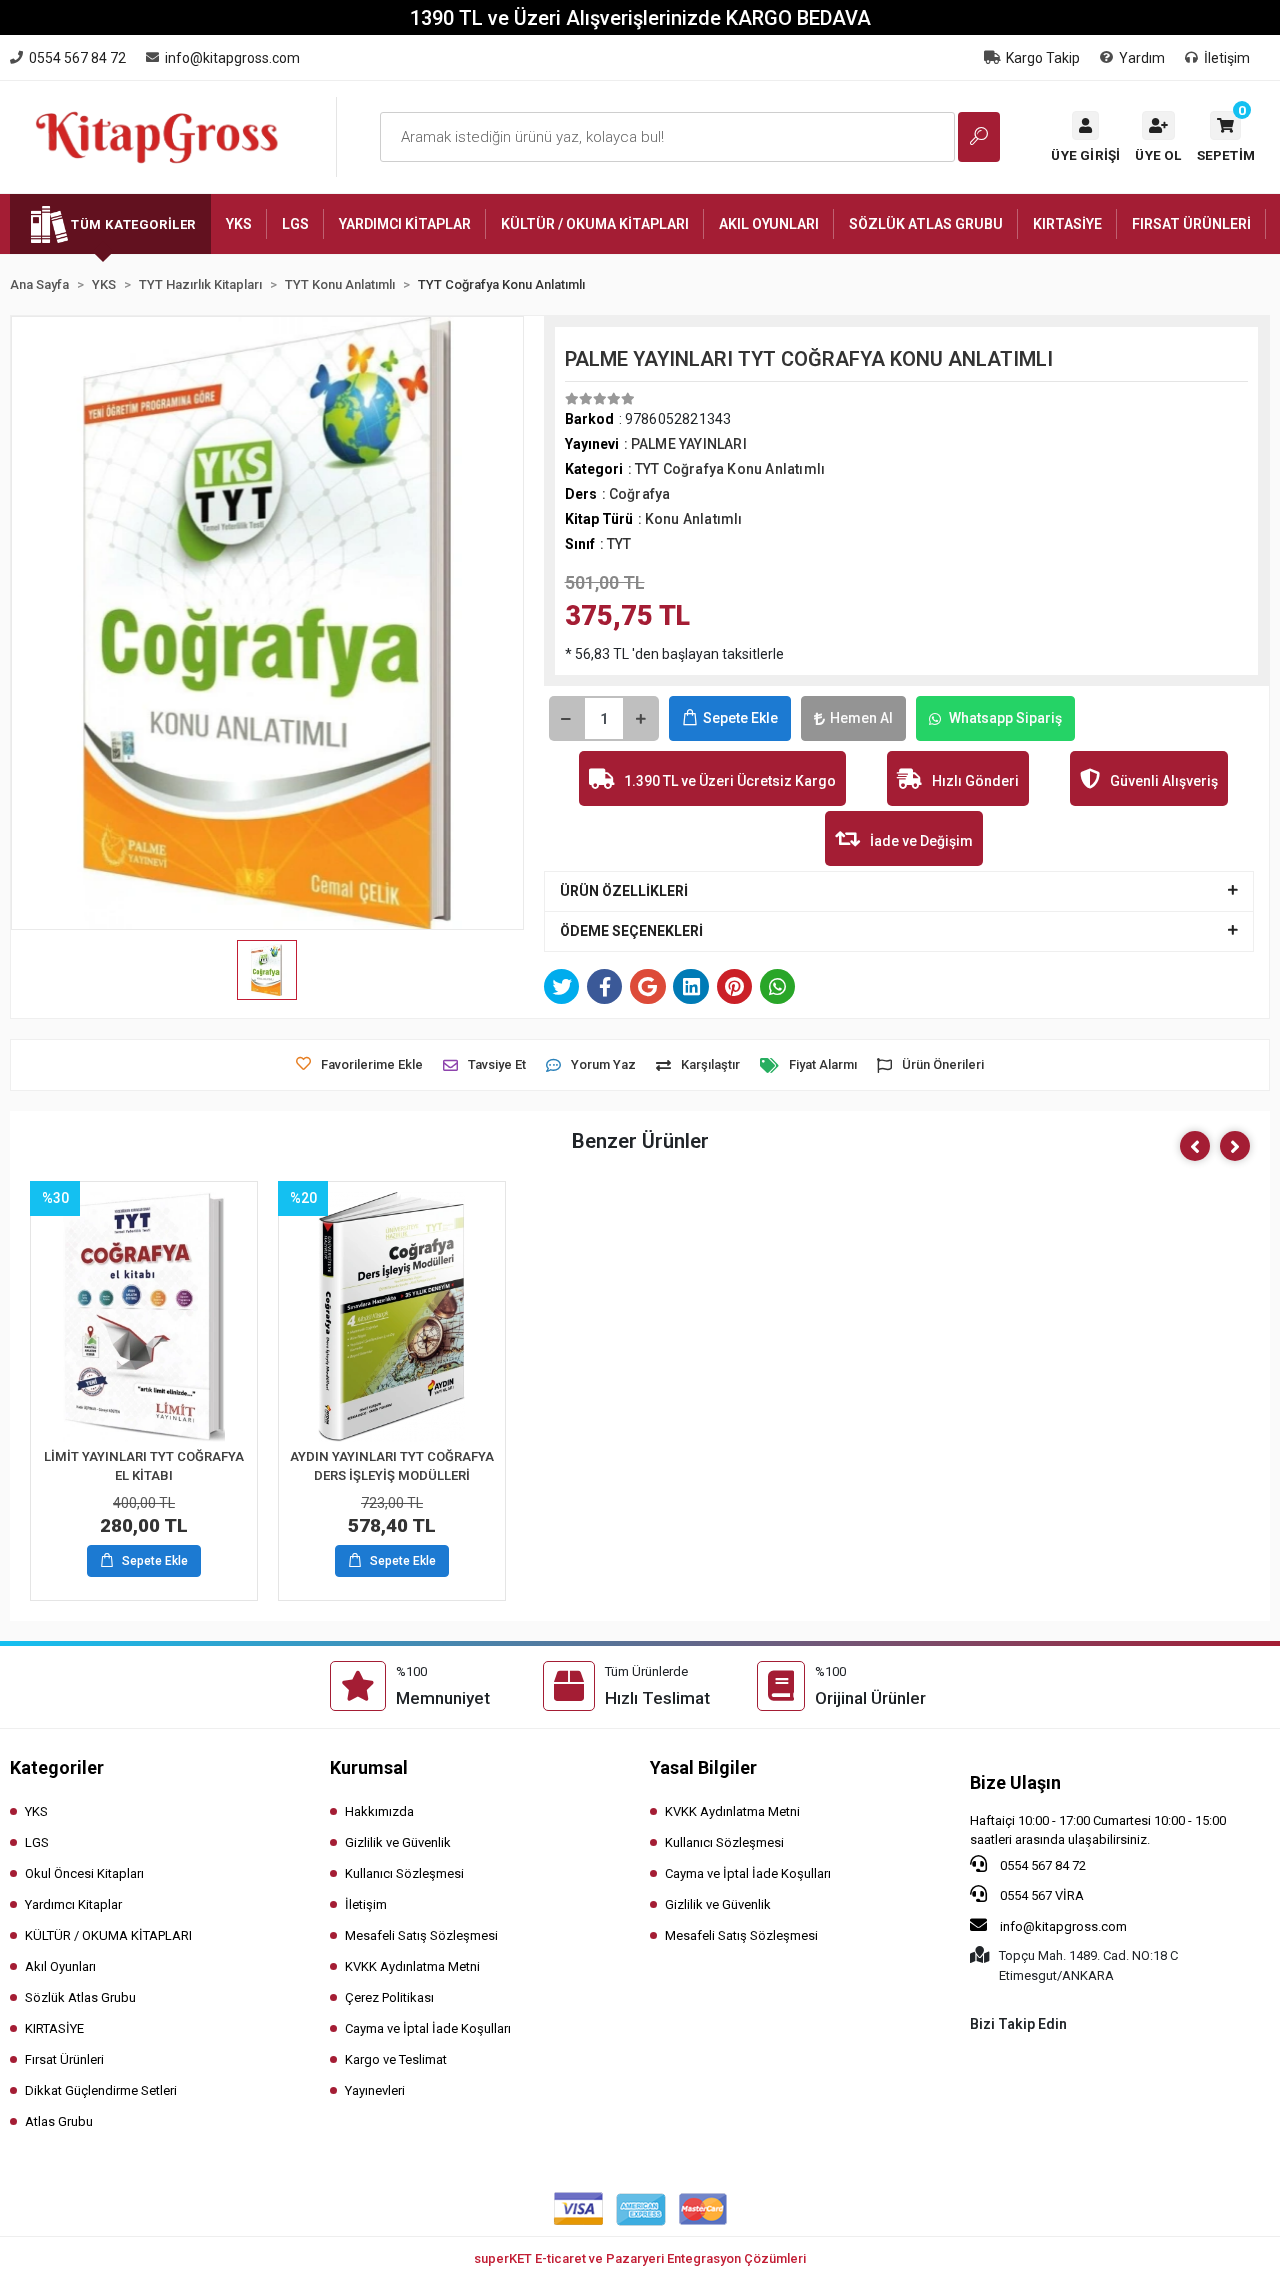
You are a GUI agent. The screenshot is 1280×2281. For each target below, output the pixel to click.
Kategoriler (57, 1767)
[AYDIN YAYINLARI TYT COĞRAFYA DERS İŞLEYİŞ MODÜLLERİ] (392, 1317)
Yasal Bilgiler (703, 1767)
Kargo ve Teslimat (396, 2059)
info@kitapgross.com (1062, 1926)
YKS (36, 1811)
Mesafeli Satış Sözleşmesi (421, 1935)
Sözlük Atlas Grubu (80, 1997)
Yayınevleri (375, 2090)
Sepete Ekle (740, 718)
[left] (1195, 1146)
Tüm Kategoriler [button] (133, 224)
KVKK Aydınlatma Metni (412, 1966)
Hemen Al (861, 718)
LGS (37, 1842)
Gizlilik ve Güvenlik (398, 1842)
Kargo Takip (1043, 58)
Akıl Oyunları (60, 1966)
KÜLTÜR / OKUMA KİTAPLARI (108, 1935)
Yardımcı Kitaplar (73, 1904)
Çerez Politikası (389, 1997)
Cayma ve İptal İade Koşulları (428, 2028)
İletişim (1227, 58)
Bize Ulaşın (1015, 1782)
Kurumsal (369, 1767)
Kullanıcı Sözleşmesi (404, 1873)
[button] (1226, 137)
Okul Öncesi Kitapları (84, 1873)
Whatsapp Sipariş (1005, 718)
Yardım (1142, 58)
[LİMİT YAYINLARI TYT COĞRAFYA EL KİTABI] (144, 1317)
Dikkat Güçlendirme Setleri (101, 2090)
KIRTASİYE (54, 2028)
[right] (1235, 1146)
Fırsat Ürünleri (64, 2059)
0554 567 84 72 (1041, 1865)
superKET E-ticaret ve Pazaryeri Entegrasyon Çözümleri (640, 2258)
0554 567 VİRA (1040, 1895)
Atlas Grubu (59, 2121)
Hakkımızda (379, 1811)
